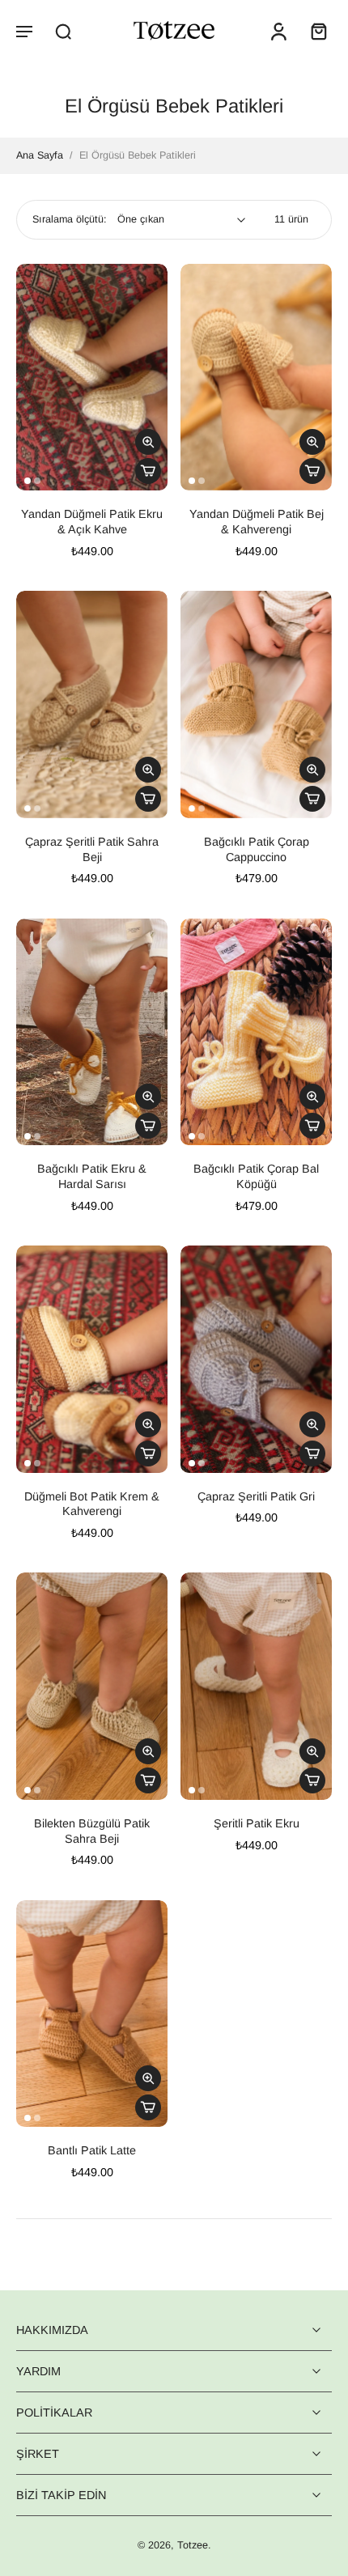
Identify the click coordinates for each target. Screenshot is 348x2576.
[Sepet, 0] (314, 31)
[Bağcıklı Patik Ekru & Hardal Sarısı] (92, 1032)
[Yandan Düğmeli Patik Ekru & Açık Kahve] (92, 378)
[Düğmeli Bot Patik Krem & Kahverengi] (92, 1359)
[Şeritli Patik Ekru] (256, 1686)
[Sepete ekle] (148, 471)
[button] (24, 31)
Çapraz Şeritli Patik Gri (256, 1496)
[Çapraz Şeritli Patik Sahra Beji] (92, 704)
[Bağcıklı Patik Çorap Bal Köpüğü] (256, 1032)
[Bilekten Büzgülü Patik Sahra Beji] (92, 1686)
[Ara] (63, 31)
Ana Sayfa (40, 155)
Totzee (193, 2546)
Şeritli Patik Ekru (257, 1823)
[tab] (28, 481)
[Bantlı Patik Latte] (92, 2014)
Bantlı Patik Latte (92, 2150)
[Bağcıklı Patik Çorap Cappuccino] (256, 704)
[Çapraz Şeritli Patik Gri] (256, 1359)
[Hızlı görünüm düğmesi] (148, 442)
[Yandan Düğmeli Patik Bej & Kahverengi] (256, 378)
